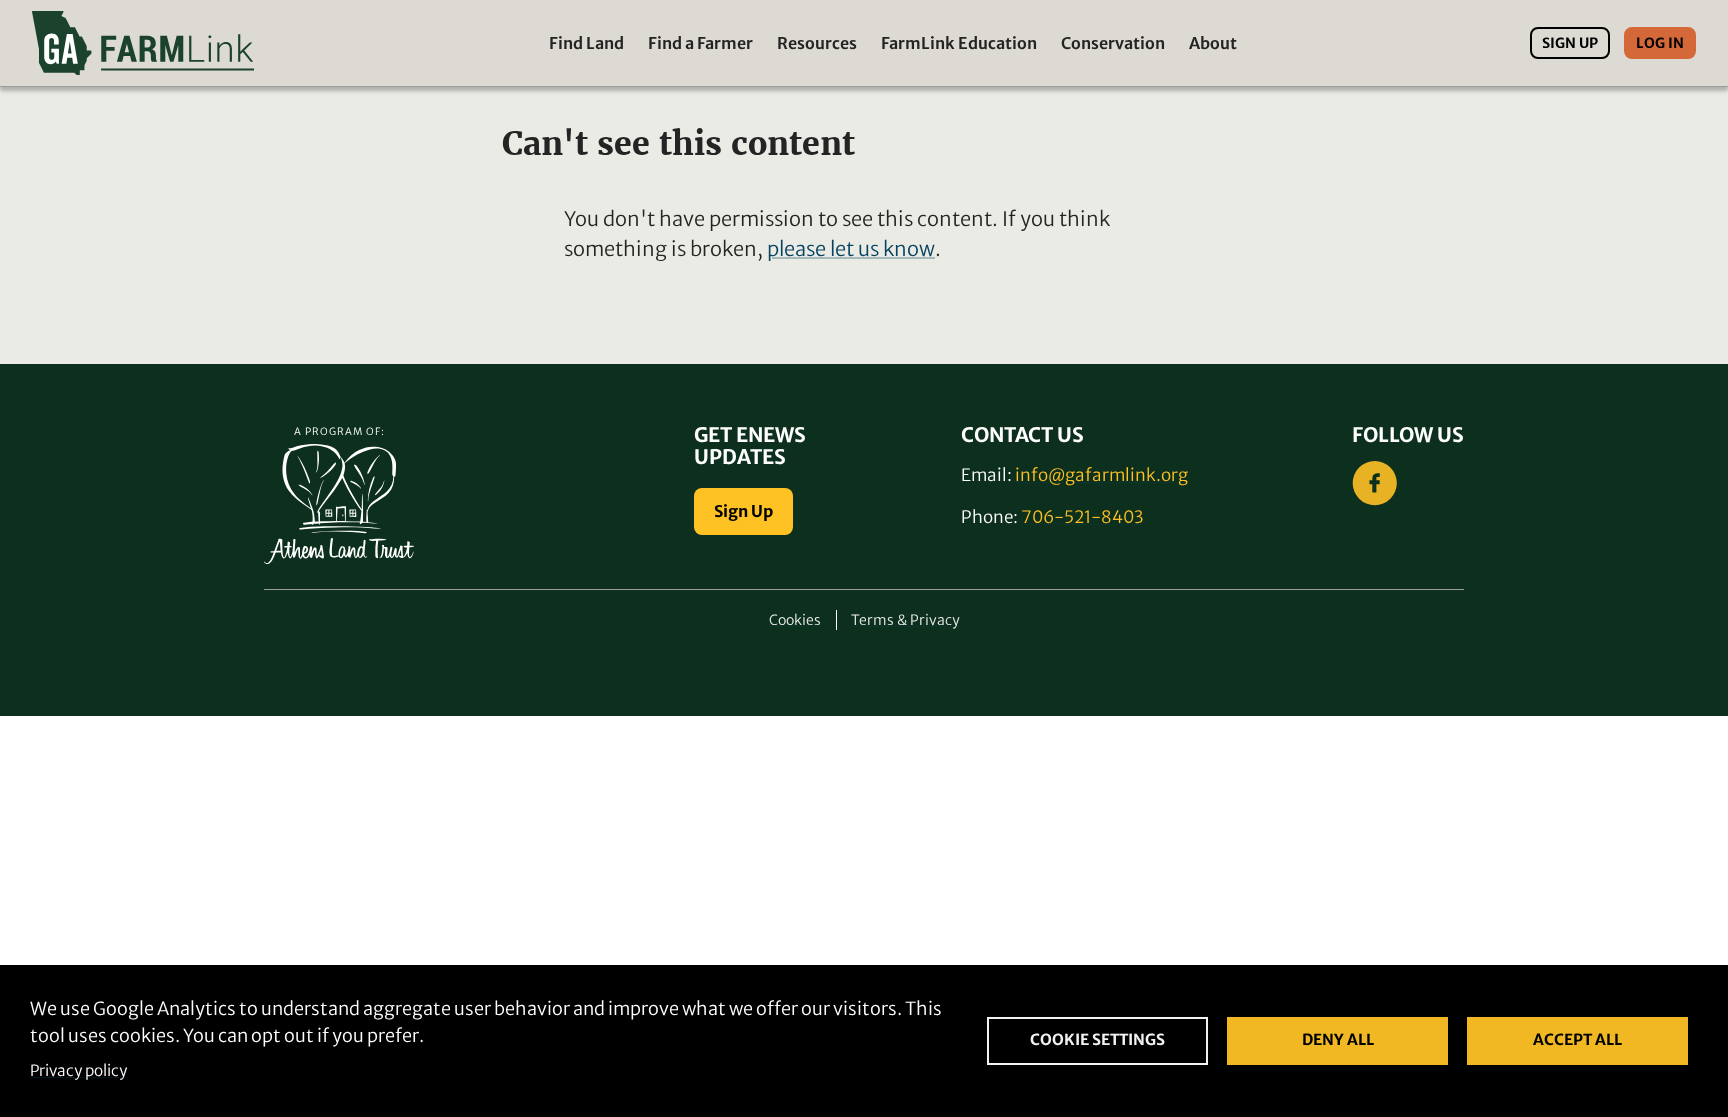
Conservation (1113, 43)
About (1213, 43)
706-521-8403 (1082, 517)
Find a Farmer (700, 43)
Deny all (1338, 1039)
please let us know (851, 248)
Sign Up (1570, 43)
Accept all (1577, 1039)
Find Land (586, 43)
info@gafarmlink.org (1101, 475)
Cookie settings (1097, 1039)
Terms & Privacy (905, 620)
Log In (1660, 43)
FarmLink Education (959, 43)
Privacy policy (78, 1070)
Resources (817, 43)
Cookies (795, 620)
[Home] (143, 43)
